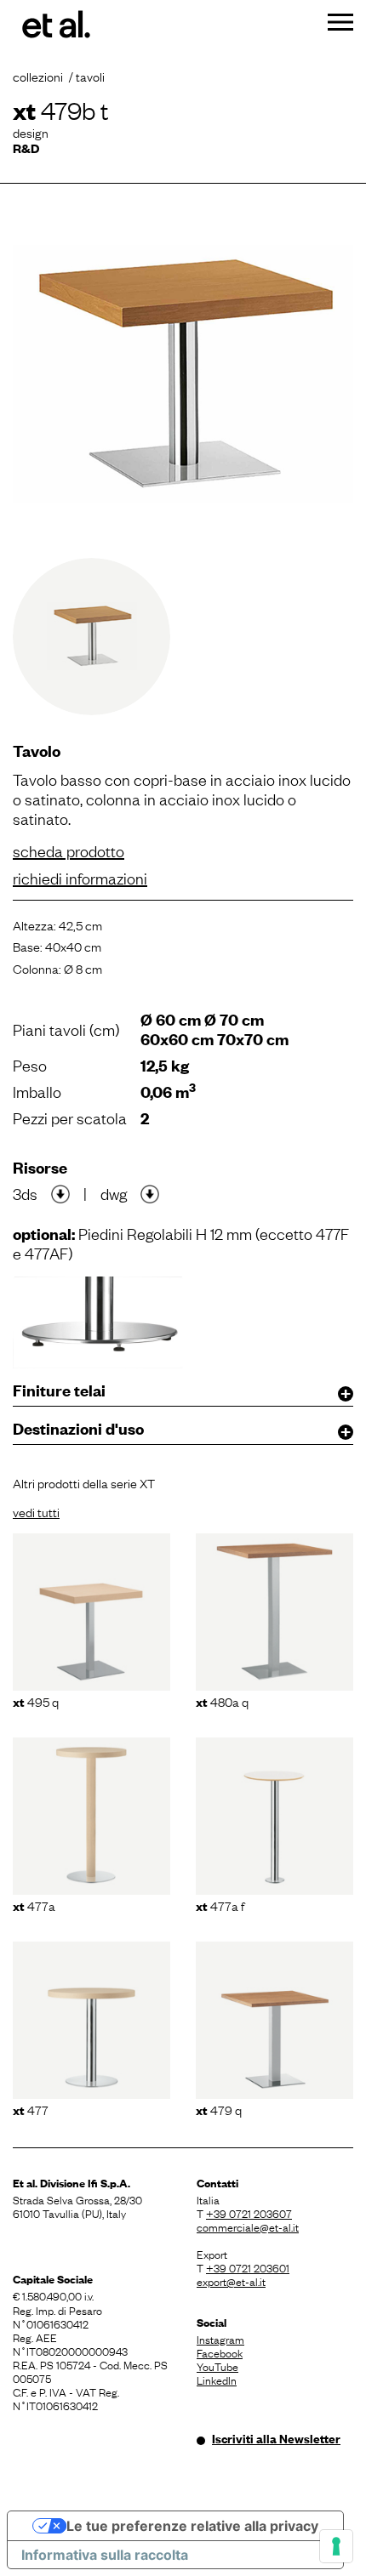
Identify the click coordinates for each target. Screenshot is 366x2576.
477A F (220, 1905)
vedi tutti (36, 1511)
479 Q (219, 2109)
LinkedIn (217, 2380)
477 (31, 2109)
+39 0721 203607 (249, 2213)
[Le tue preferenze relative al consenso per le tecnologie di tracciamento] (336, 2546)
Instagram (220, 2339)
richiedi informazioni (80, 878)
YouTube (217, 2366)
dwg (114, 1193)
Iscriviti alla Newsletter (276, 2438)
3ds (25, 1193)
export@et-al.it (231, 2281)
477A (34, 1905)
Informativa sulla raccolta (105, 2555)
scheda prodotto (69, 850)
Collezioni (38, 76)
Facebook (220, 2352)
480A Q (222, 1701)
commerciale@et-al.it (248, 2226)
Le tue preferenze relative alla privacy (192, 2526)
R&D (26, 148)
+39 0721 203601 (248, 2267)
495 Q (36, 1701)
